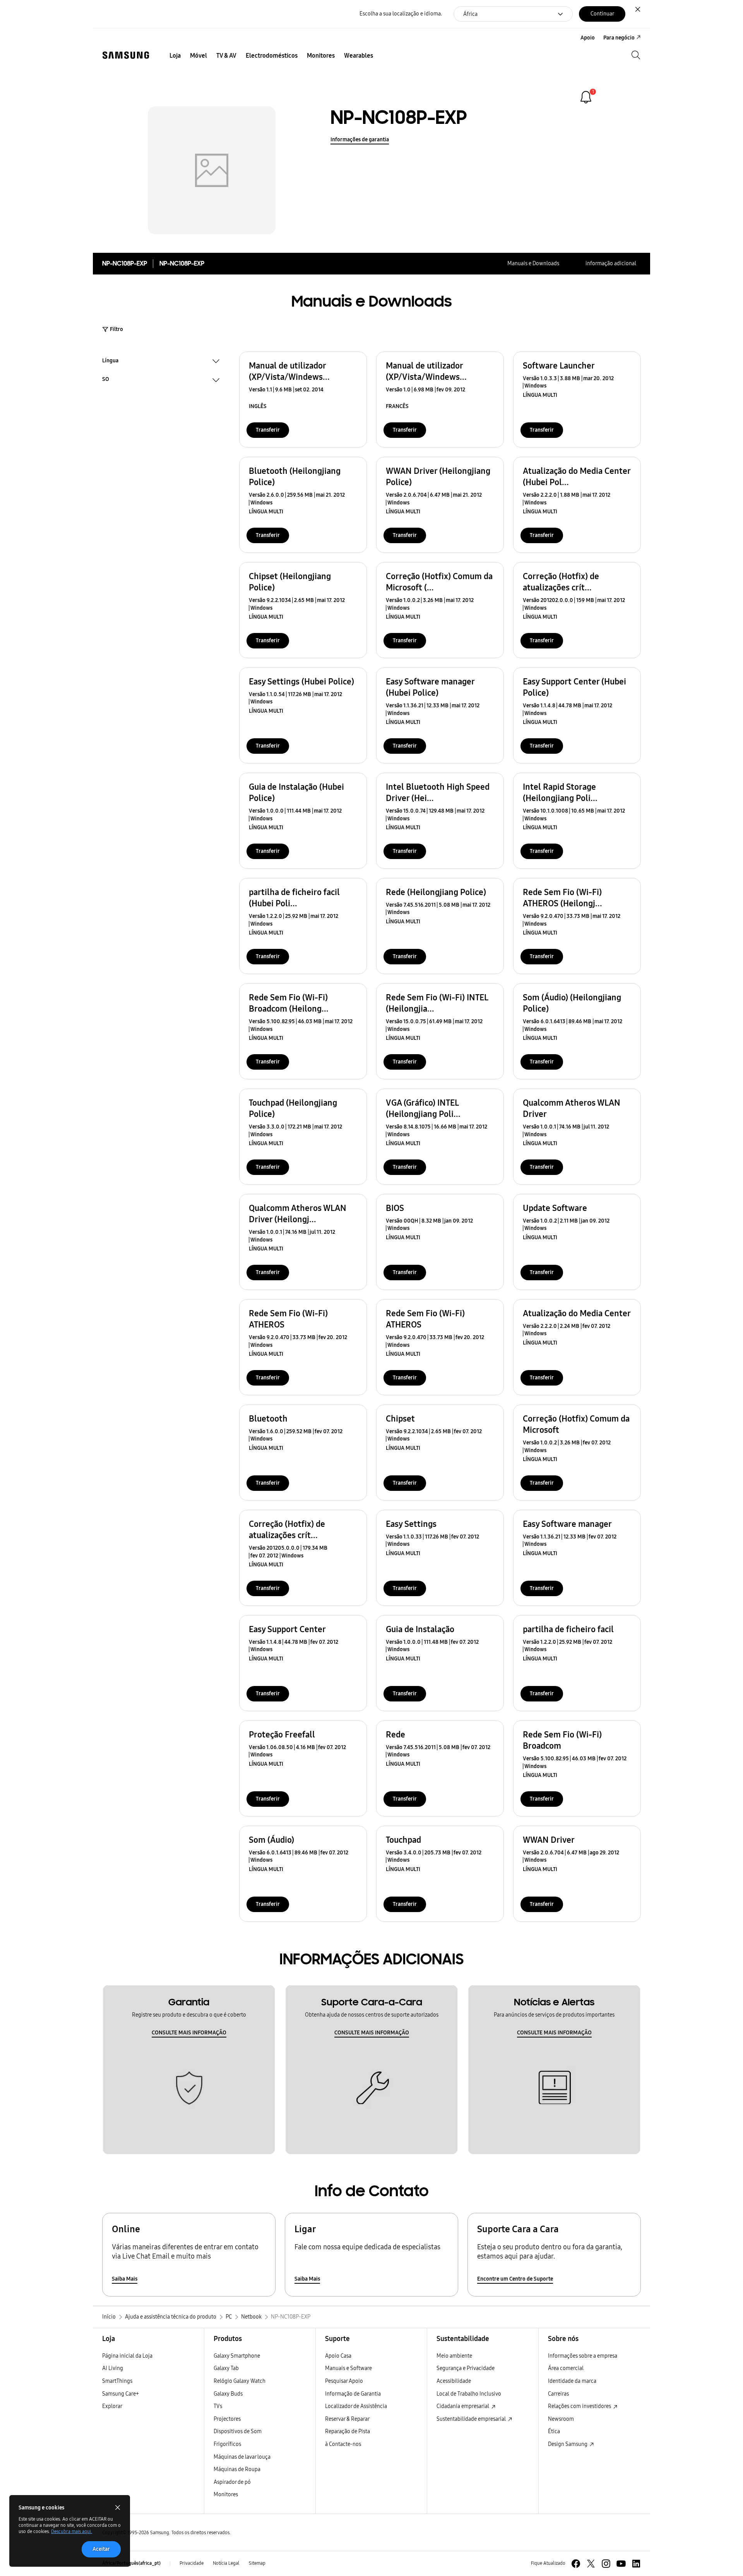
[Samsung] (126, 55)
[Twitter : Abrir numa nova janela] (591, 2564)
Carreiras (558, 2394)
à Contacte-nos (343, 2444)
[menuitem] (175, 56)
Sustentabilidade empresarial (472, 2419)
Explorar (112, 2406)
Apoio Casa (338, 2356)
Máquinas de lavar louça (242, 2457)
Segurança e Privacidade (466, 2368)
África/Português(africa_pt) (131, 2563)
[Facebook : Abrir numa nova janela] (576, 2564)
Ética (554, 2431)
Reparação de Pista (348, 2431)
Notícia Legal (226, 2563)
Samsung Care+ (121, 2394)
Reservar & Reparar (347, 2419)
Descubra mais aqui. (72, 2531)
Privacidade (192, 2563)
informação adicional (611, 263)
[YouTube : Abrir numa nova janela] (621, 2564)
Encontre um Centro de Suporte (515, 2279)
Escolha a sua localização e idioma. (401, 14)
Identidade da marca (572, 2381)
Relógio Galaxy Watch (240, 2381)
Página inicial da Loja (127, 2356)
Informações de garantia (360, 140)
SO (106, 380)
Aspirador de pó (232, 2482)
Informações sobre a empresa (583, 2356)
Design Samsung (568, 2444)
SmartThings (117, 2381)
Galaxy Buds (228, 2394)
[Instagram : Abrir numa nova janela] (606, 2564)
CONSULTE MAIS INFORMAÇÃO (189, 2033)
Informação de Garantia (353, 2394)
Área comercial (566, 2368)
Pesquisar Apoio (344, 2381)
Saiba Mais (125, 2279)
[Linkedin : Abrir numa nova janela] (636, 2564)
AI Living (113, 2368)
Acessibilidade (454, 2381)
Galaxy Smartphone (237, 2356)
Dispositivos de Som (238, 2431)
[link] (586, 97)
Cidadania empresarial (463, 2406)
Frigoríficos (227, 2444)
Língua (110, 362)
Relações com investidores (580, 2406)
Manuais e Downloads (533, 263)
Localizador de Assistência (356, 2406)
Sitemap (257, 2563)
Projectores (227, 2419)
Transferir (268, 430)
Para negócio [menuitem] (619, 38)
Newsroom (561, 2419)
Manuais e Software (348, 2368)
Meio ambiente (454, 2356)
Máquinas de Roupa (237, 2469)
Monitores (226, 2495)
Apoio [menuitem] (588, 38)
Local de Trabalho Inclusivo (469, 2394)
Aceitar (101, 2549)
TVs (218, 2406)
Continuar (602, 14)
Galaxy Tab (226, 2368)
